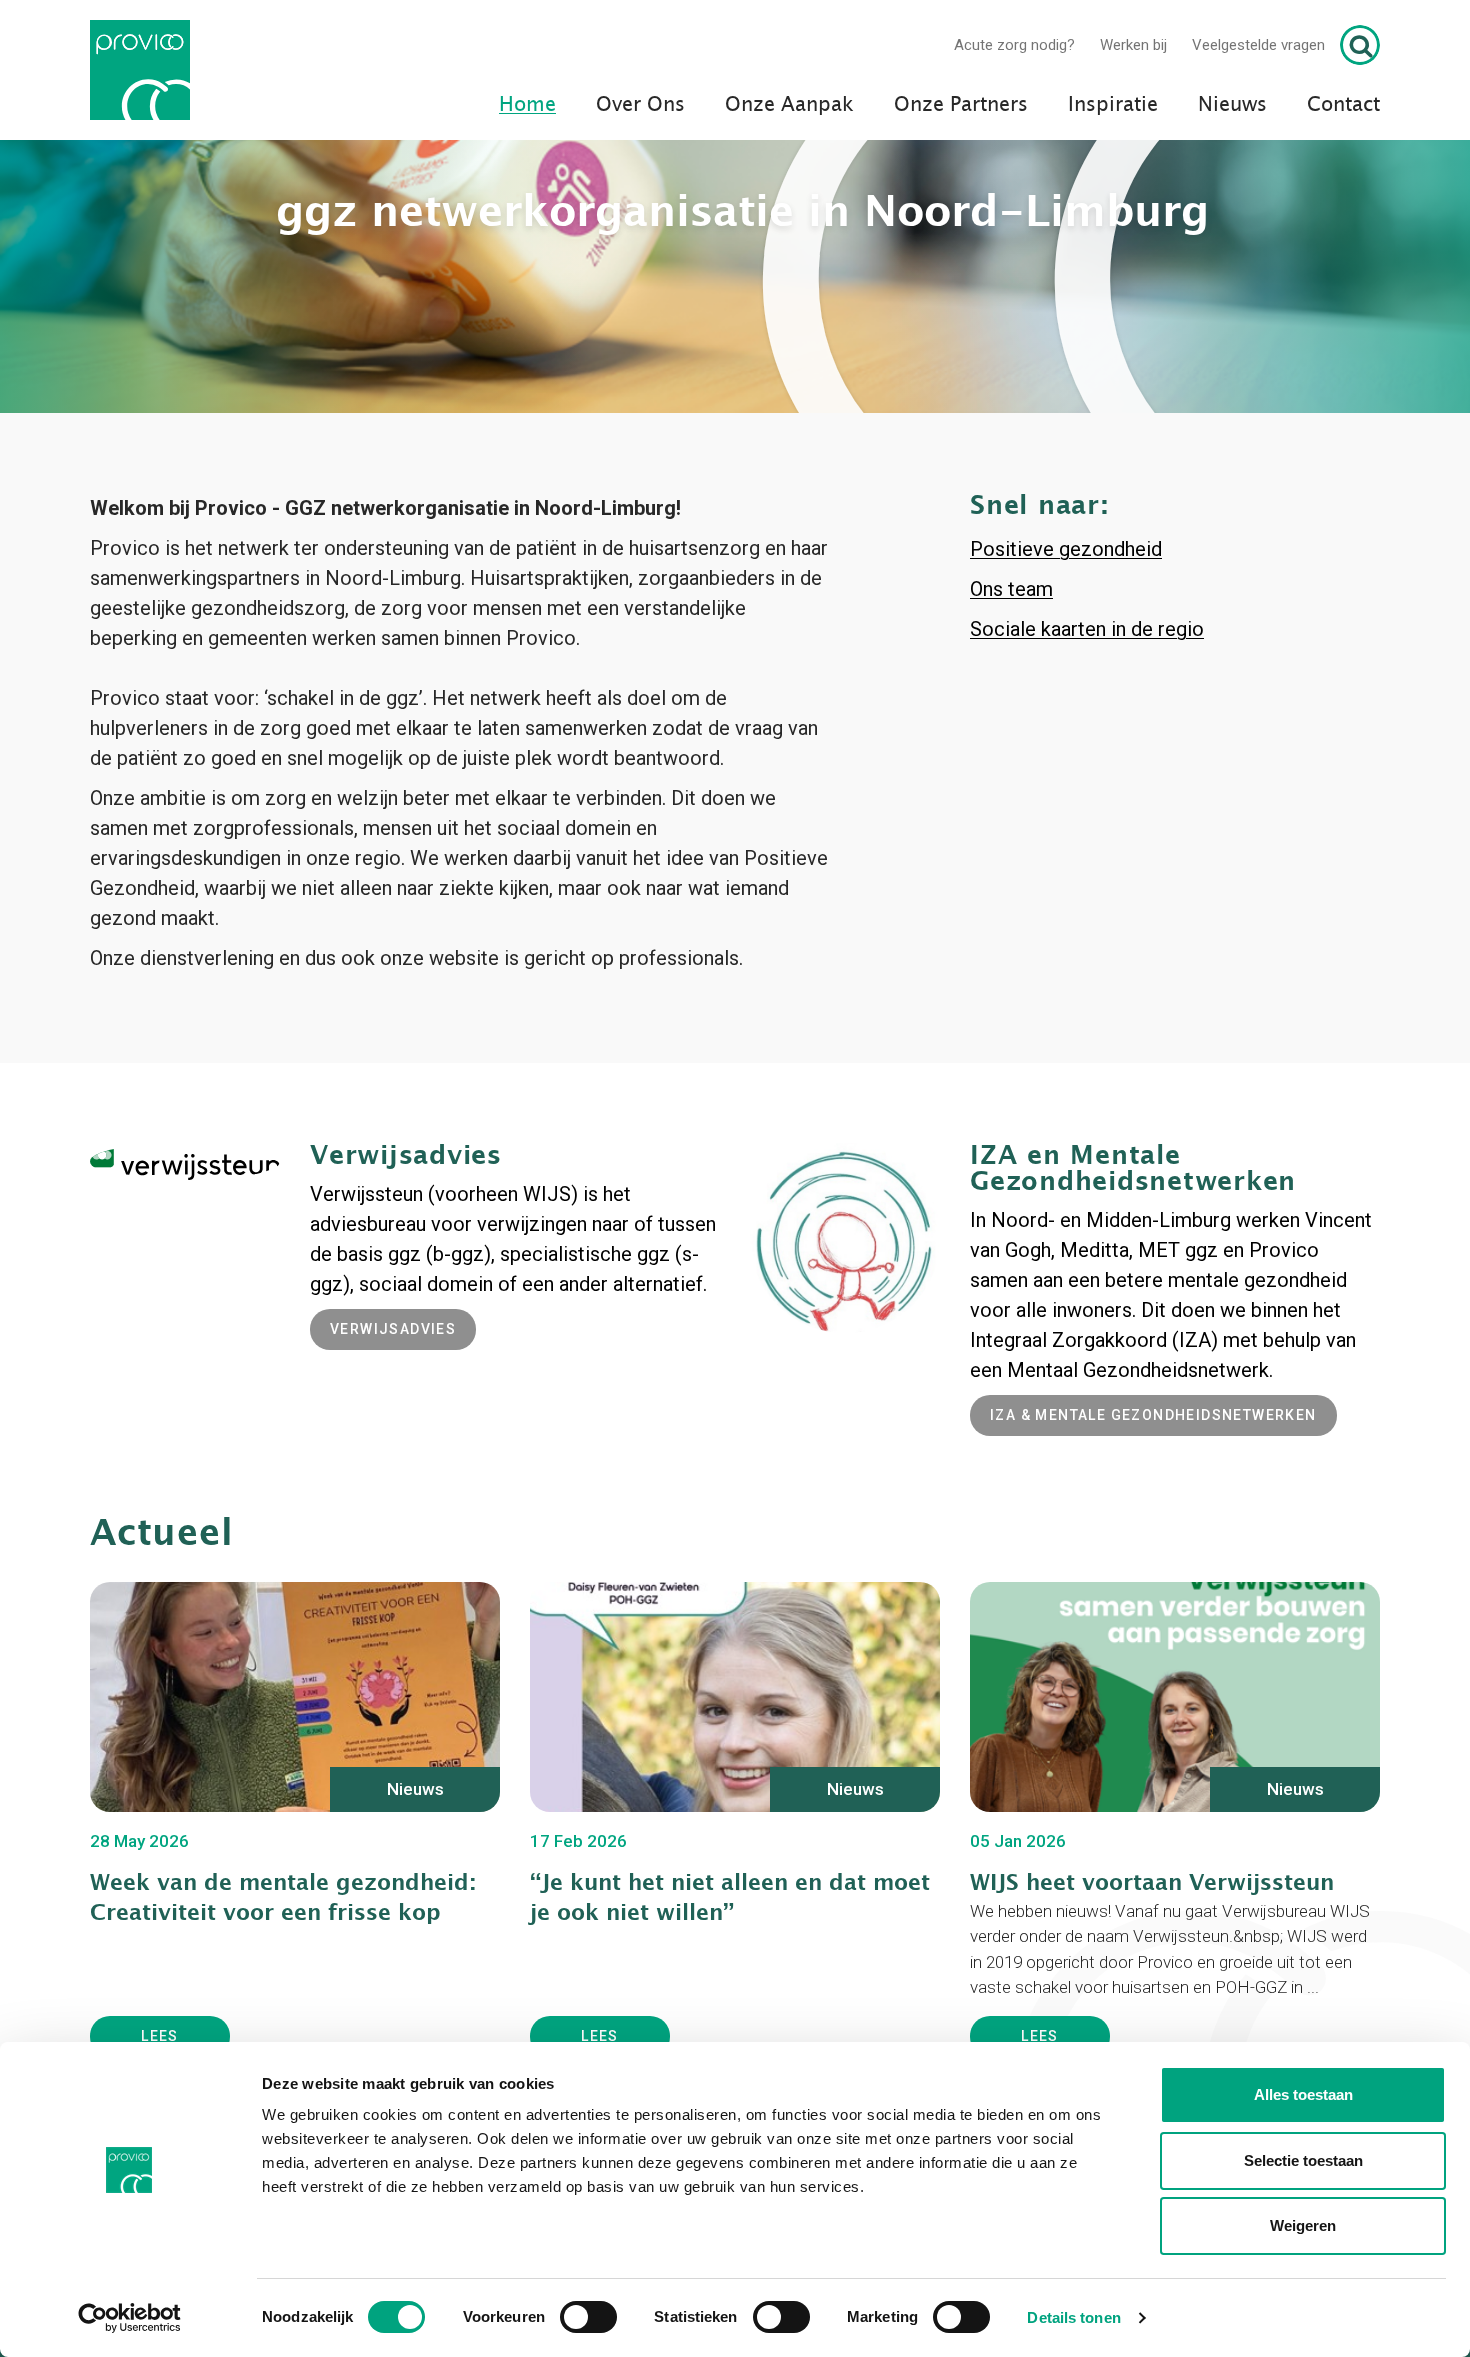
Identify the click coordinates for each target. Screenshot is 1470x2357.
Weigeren (1303, 2225)
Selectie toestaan (1303, 2160)
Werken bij (1133, 45)
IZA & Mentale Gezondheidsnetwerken (1153, 1555)
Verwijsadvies (393, 1469)
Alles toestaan (1303, 2094)
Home (527, 105)
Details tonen (1073, 2317)
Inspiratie (1113, 105)
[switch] (588, 2317)
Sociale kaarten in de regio (1087, 769)
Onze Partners (961, 105)
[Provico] (147, 70)
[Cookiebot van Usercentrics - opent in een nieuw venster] (129, 2318)
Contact (1343, 105)
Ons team (1011, 729)
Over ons (640, 105)
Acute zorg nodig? (1014, 45)
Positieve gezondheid (1066, 689)
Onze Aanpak (789, 105)
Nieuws (1232, 105)
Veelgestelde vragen (1258, 45)
